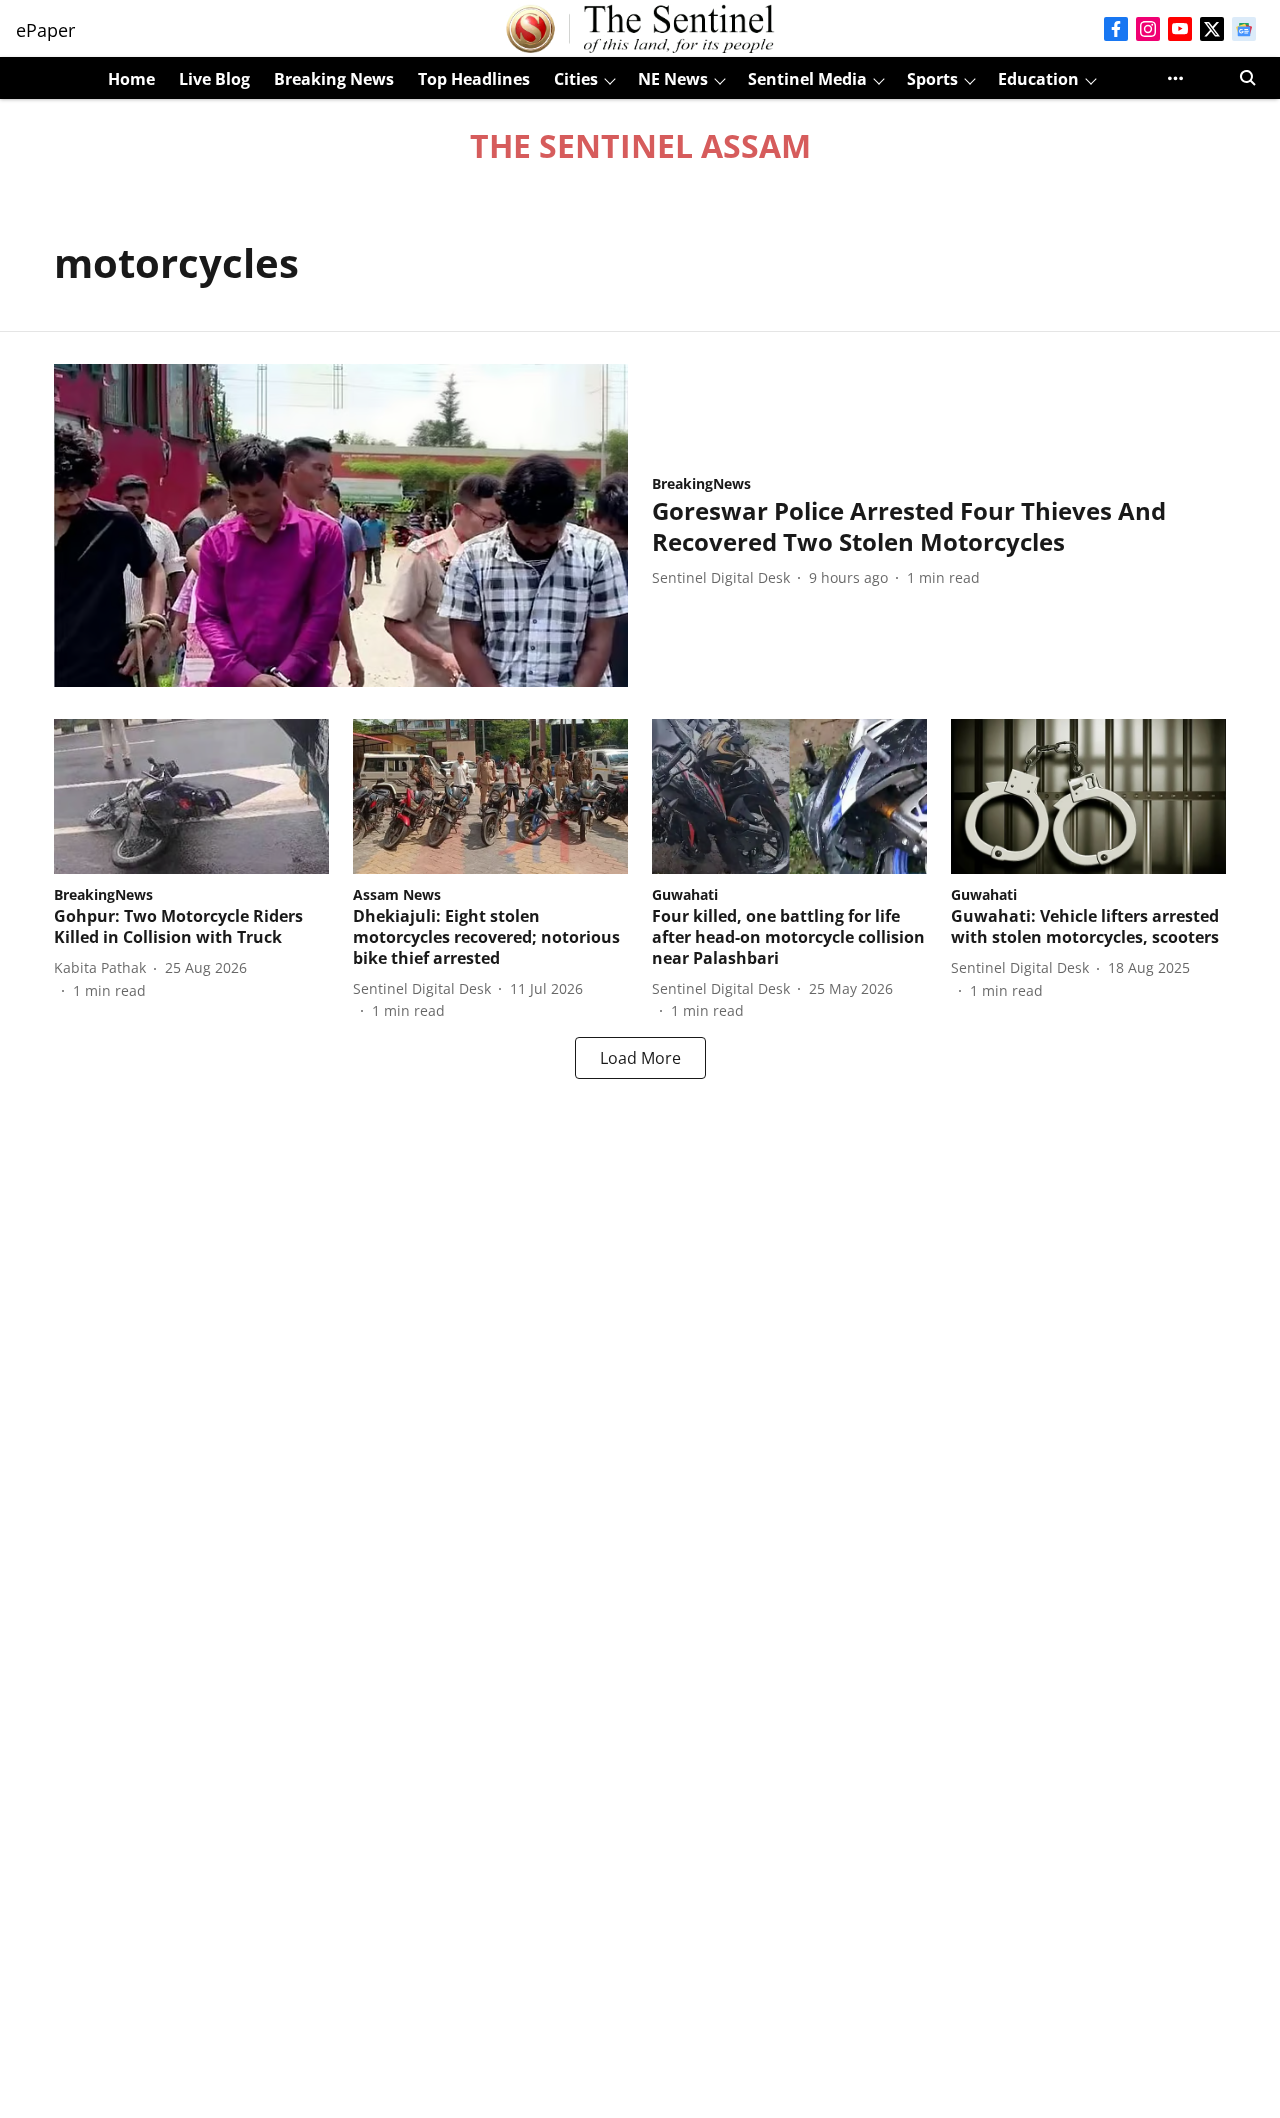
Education (1038, 79)
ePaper (45, 30)
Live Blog (214, 79)
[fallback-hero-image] (341, 525)
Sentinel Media (807, 79)
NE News (673, 79)
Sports (932, 79)
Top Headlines (474, 79)
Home (131, 79)
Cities (576, 79)
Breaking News (334, 79)
